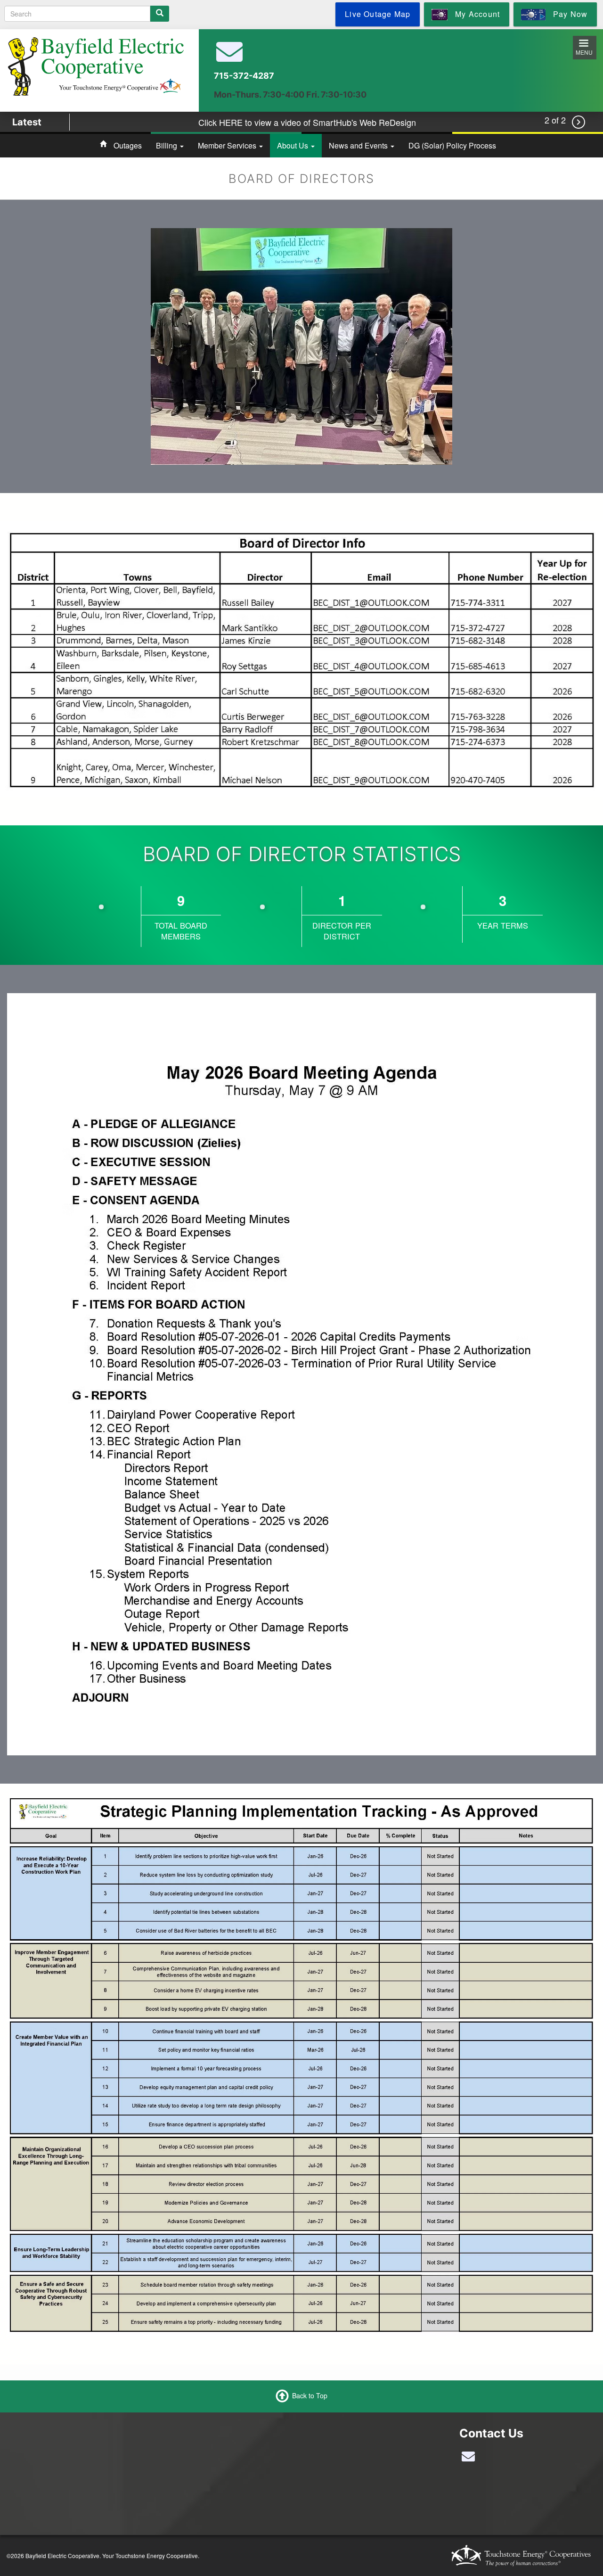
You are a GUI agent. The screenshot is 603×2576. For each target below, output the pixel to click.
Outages (128, 145)
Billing (167, 145)
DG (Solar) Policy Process (452, 145)
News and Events (359, 145)
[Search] (160, 14)
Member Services (228, 145)
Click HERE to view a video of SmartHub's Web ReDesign (307, 122)
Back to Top (310, 2395)
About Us (293, 145)
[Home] (96, 66)
